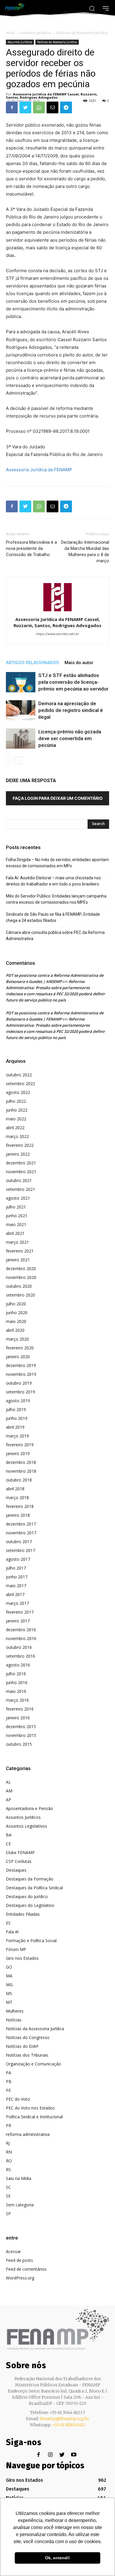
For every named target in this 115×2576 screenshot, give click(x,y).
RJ (8, 2143)
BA (9, 1835)
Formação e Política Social (31, 1941)
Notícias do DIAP (22, 2046)
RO (9, 2161)
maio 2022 (16, 1119)
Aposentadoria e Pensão (29, 1808)
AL (8, 1782)
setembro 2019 (20, 1392)
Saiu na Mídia (19, 2178)
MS (9, 1993)
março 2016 (17, 1700)
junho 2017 (17, 1577)
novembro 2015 (21, 1735)
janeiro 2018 (18, 1515)
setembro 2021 (20, 1189)
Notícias (14, 2020)
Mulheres (15, 2011)
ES (8, 1923)
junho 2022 (17, 1110)
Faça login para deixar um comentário (58, 798)
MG (9, 1985)
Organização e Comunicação (33, 2064)
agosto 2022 (18, 1092)
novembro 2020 (21, 1277)
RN (9, 2152)
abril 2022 (15, 1128)
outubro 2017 (19, 1542)
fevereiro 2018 (20, 1506)
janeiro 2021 (18, 1260)
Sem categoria (20, 2205)
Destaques (16, 1870)
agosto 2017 (18, 1559)
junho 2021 (17, 1216)
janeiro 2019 (18, 1453)
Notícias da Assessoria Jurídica (82, 33)
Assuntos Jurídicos (36, 33)
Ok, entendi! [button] (57, 2558)
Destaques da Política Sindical (34, 1888)
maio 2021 (16, 1224)
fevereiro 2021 (20, 1251)
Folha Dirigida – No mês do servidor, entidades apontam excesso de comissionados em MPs (57, 863)
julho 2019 (16, 1409)
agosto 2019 (18, 1401)
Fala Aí (12, 1932)
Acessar (13, 2251)
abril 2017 (15, 1594)
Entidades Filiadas (23, 1914)
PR (9, 2125)
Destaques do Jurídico (27, 1896)
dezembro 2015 (21, 1726)
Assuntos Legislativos (27, 1826)
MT (9, 2002)
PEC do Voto (18, 2099)
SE (8, 2196)
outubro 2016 (19, 1647)
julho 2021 (16, 1207)
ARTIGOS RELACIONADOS (32, 663)
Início (10, 33)
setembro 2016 (20, 1656)
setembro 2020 (20, 1295)
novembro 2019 (21, 1374)
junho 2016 (17, 1682)
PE (8, 2090)
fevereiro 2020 (20, 1348)
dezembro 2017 (21, 1524)
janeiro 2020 (18, 1357)
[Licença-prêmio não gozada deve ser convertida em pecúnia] (21, 739)
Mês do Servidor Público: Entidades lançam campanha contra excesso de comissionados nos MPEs (56, 899)
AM (9, 1791)
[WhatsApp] (39, 107)
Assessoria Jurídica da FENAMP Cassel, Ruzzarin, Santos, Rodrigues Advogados (52, 96)
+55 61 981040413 (69, 2425)
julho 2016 (16, 1674)
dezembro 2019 (21, 1365)
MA (9, 1976)
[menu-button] (106, 8)
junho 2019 (17, 1418)
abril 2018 (15, 1489)
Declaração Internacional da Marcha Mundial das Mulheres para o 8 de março (85, 552)
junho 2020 (17, 1313)
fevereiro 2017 (20, 1612)
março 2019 (17, 1436)
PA (9, 2073)
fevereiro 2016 (20, 1709)
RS (8, 2170)
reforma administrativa (28, 2134)
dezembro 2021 (21, 1163)
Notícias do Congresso (28, 2037)
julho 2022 (16, 1101)
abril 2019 (15, 1427)
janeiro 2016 (18, 1718)
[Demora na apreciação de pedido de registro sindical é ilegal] (21, 710)
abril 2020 (15, 1330)
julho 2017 (16, 1568)
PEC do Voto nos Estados (30, 2108)
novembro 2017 (21, 1533)
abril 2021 (15, 1233)
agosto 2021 (18, 1198)
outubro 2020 (19, 1286)
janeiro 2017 (18, 1621)
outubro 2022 (19, 1075)
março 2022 (17, 1136)
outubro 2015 (19, 1744)
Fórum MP (16, 1949)
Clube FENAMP (20, 1852)
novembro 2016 (21, 1638)
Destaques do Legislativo (30, 1905)
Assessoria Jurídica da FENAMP (39, 470)
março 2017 (17, 1603)
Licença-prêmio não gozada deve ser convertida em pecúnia (70, 738)
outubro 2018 (19, 1480)
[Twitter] (25, 107)
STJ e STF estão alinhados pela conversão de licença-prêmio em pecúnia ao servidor (73, 682)
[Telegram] (66, 107)
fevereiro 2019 (20, 1445)
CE (8, 1844)
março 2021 (17, 1242)
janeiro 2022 (18, 1154)
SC (8, 2187)
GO (9, 1967)
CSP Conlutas (19, 1861)
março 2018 (17, 1497)
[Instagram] (50, 2455)
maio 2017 (16, 1586)
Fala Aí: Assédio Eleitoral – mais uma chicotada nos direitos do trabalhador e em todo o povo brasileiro (53, 881)
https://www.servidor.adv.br (57, 634)
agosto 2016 (18, 1665)
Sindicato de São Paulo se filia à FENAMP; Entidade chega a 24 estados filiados (53, 917)
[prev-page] (10, 760)
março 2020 (17, 1339)
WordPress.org (20, 2278)
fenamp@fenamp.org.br (65, 2419)
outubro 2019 (19, 1383)
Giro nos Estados (22, 1958)
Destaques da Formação (30, 1879)
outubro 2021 (19, 1180)
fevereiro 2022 (20, 1145)
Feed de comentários (26, 2269)
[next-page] (19, 760)
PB (9, 2081)
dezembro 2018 (21, 1462)
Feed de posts (19, 2260)
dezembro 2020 (21, 1268)
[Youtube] (74, 2455)
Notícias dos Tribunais (27, 2055)
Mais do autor (79, 663)
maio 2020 (16, 1321)
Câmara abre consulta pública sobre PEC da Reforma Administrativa (55, 936)
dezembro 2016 (21, 1630)
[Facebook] (12, 107)
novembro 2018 (21, 1471)
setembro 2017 (20, 1550)
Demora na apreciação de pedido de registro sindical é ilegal (71, 710)
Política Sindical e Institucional (34, 2117)
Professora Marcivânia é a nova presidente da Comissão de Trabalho (31, 548)
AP (9, 1800)
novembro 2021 (21, 1172)
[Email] (52, 107)
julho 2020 (16, 1304)
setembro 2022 (20, 1084)
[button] (92, 8)
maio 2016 (16, 1691)
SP (8, 2214)
